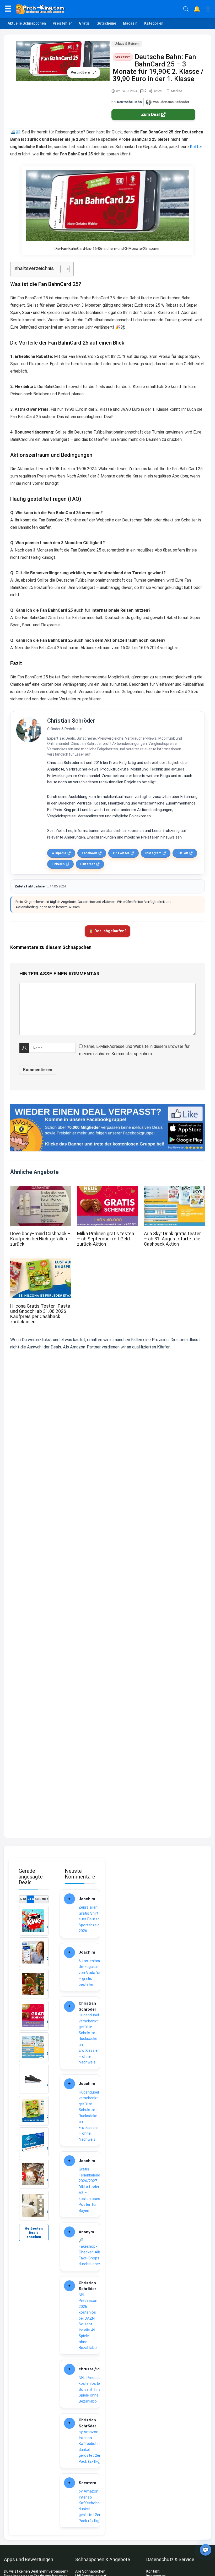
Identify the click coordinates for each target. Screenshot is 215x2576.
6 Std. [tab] (23, 1899)
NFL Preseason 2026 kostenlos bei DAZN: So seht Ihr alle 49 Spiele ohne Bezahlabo (88, 2321)
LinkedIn (58, 864)
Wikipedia (59, 853)
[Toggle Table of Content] (62, 269)
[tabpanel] (34, 2063)
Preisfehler (62, 23)
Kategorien (154, 23)
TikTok (182, 853)
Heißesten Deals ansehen (34, 2233)
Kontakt (153, 2571)
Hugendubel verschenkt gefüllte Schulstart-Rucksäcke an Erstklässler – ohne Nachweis (89, 2039)
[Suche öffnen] (186, 9)
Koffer (196, 147)
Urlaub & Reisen (127, 44)
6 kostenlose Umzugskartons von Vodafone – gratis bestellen (92, 1973)
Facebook (89, 853)
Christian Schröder (71, 721)
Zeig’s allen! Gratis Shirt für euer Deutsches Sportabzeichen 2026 (92, 1919)
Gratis (84, 23)
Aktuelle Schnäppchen (27, 23)
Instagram (153, 853)
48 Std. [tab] (38, 1899)
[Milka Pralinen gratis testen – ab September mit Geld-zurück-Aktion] (107, 1190)
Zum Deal (150, 114)
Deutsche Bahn (129, 102)
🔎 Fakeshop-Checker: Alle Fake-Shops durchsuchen (90, 2252)
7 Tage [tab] (45, 1899)
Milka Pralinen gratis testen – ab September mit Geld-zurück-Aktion (106, 1239)
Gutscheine (106, 23)
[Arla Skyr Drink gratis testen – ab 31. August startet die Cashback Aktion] (174, 1190)
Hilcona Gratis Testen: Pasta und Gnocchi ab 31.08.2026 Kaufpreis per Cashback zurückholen (40, 1314)
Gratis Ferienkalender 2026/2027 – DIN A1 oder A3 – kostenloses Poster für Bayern (91, 2190)
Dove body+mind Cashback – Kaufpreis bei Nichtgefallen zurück (41, 1239)
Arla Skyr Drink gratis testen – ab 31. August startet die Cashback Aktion (173, 1239)
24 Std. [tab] (31, 1899)
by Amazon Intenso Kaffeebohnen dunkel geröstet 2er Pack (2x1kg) (91, 2447)
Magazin (130, 23)
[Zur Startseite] (98, 9)
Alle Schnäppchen (90, 2571)
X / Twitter (121, 853)
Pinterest (88, 864)
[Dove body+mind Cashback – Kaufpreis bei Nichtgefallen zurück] (41, 1190)
